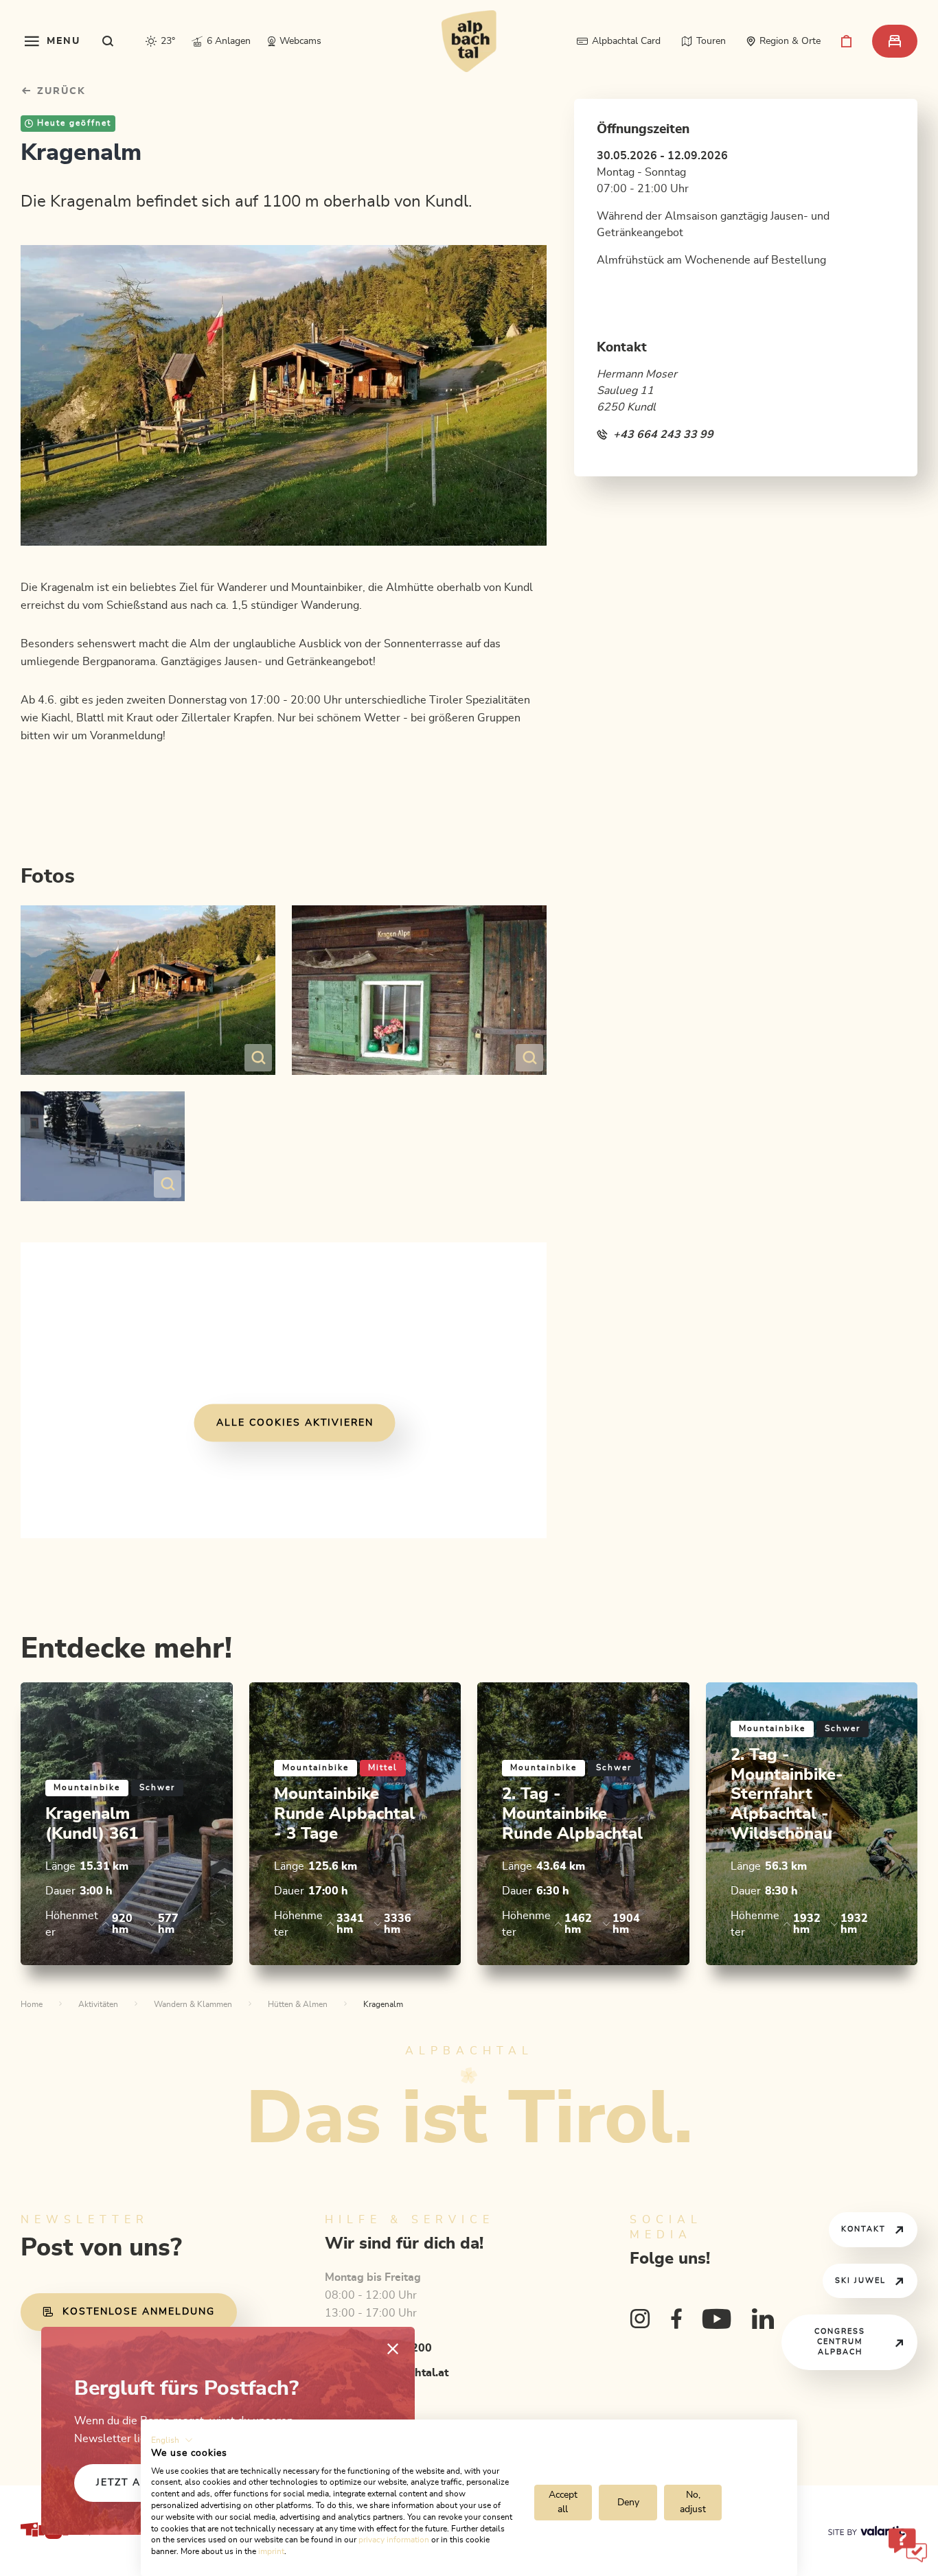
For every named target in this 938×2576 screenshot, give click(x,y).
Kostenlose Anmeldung (139, 2312)
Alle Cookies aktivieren (295, 1423)
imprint (271, 2551)
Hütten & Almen (298, 2004)
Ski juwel (860, 2281)
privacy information (394, 2540)
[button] (172, 2440)
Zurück (59, 91)
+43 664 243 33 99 (663, 434)
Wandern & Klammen (193, 2004)
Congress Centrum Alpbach (840, 2342)
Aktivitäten (98, 2004)
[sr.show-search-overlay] (108, 41)
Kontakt (863, 2229)
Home (32, 2004)
